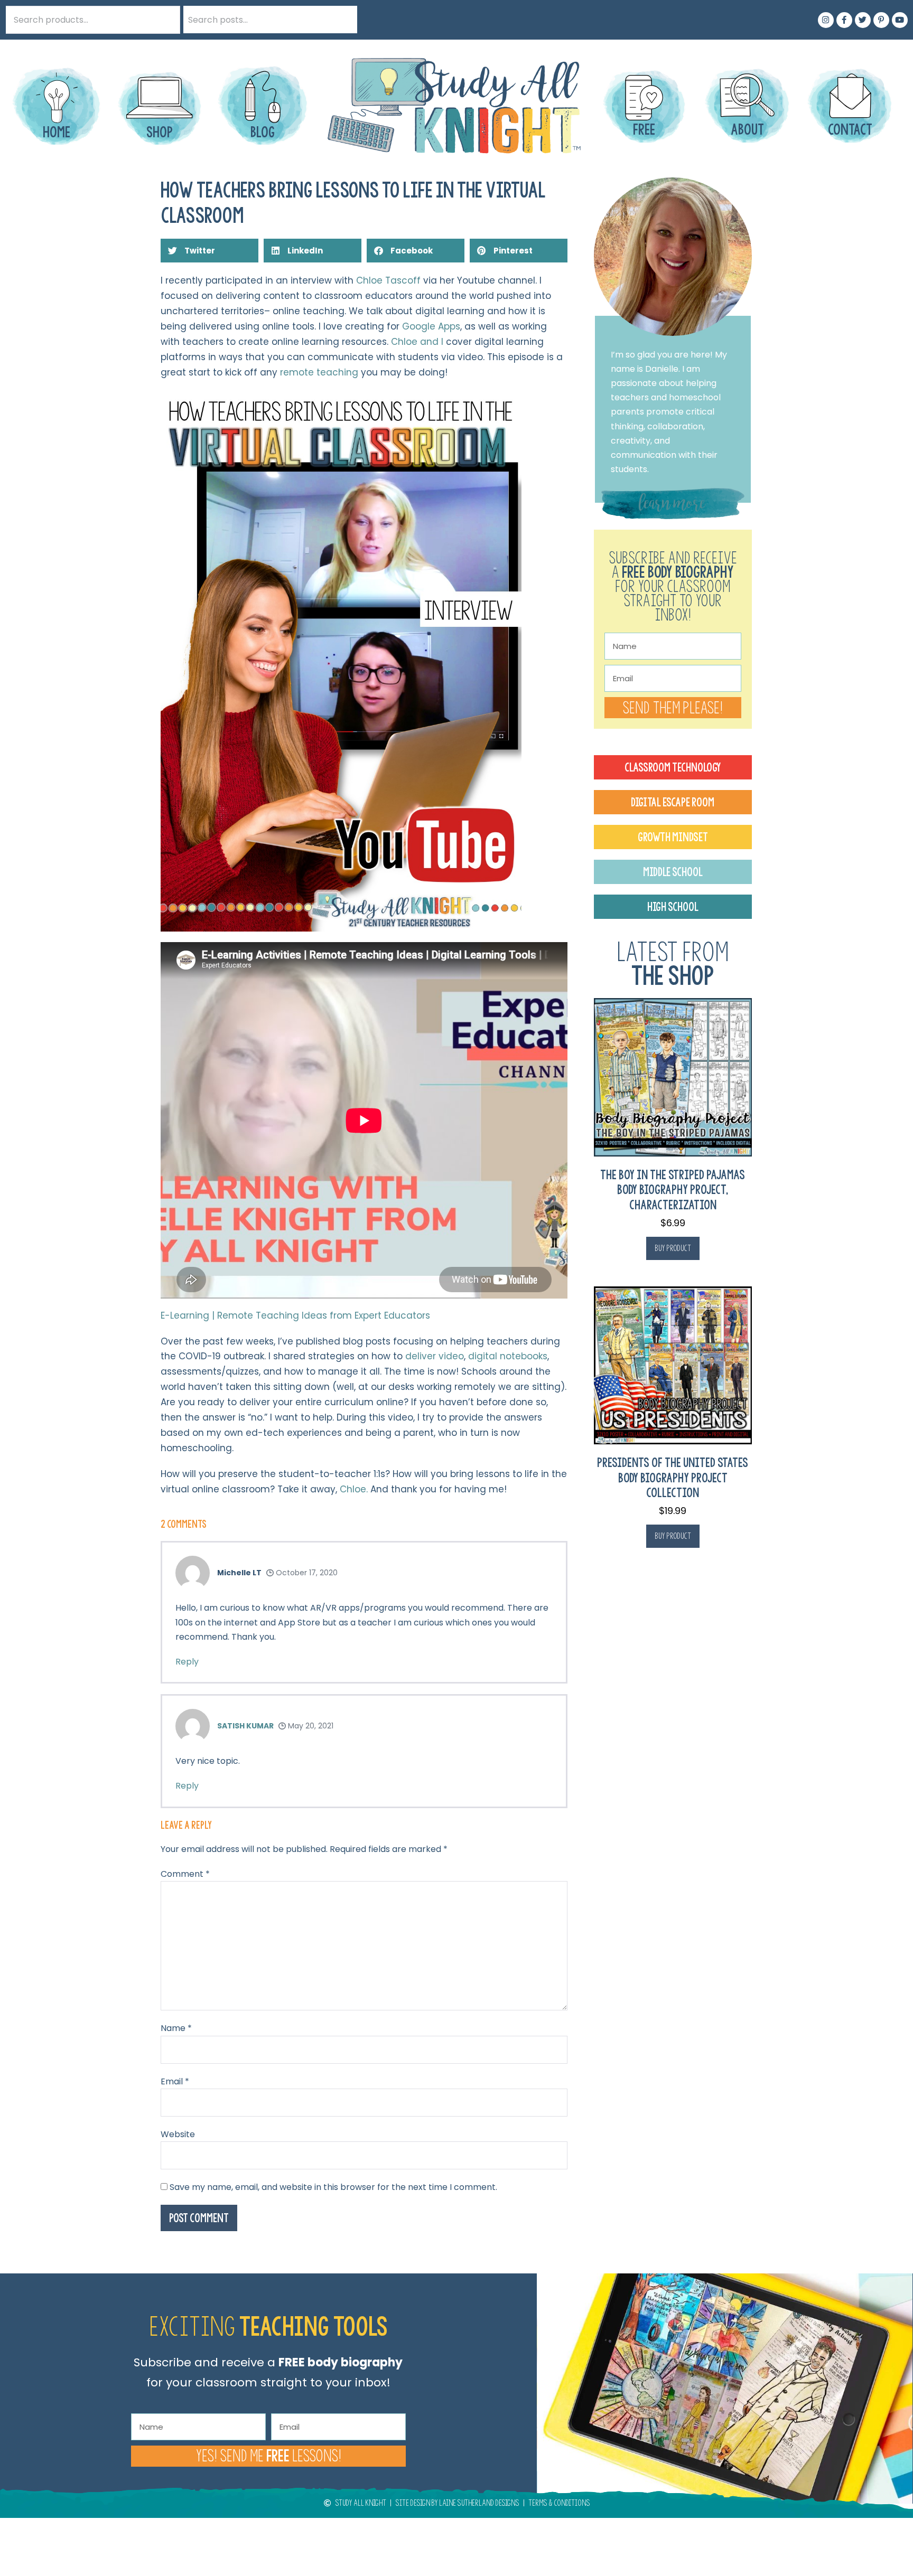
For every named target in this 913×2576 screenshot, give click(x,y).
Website (178, 2134)
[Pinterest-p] (881, 20)
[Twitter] (863, 20)
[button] (209, 251)
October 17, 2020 (306, 1573)
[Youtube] (900, 20)
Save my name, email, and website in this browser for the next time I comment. (333, 2187)
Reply (187, 1662)
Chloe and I (418, 342)
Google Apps (431, 326)
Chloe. (354, 1489)
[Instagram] (826, 20)
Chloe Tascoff (388, 280)
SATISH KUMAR (245, 1726)
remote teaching (319, 372)
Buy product (673, 1248)
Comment (185, 1874)
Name (176, 2028)
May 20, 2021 (310, 1726)
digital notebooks (508, 1356)
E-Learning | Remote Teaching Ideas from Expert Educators (295, 1315)
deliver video (435, 1356)
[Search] (343, 20)
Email (175, 2081)
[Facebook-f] (844, 20)
